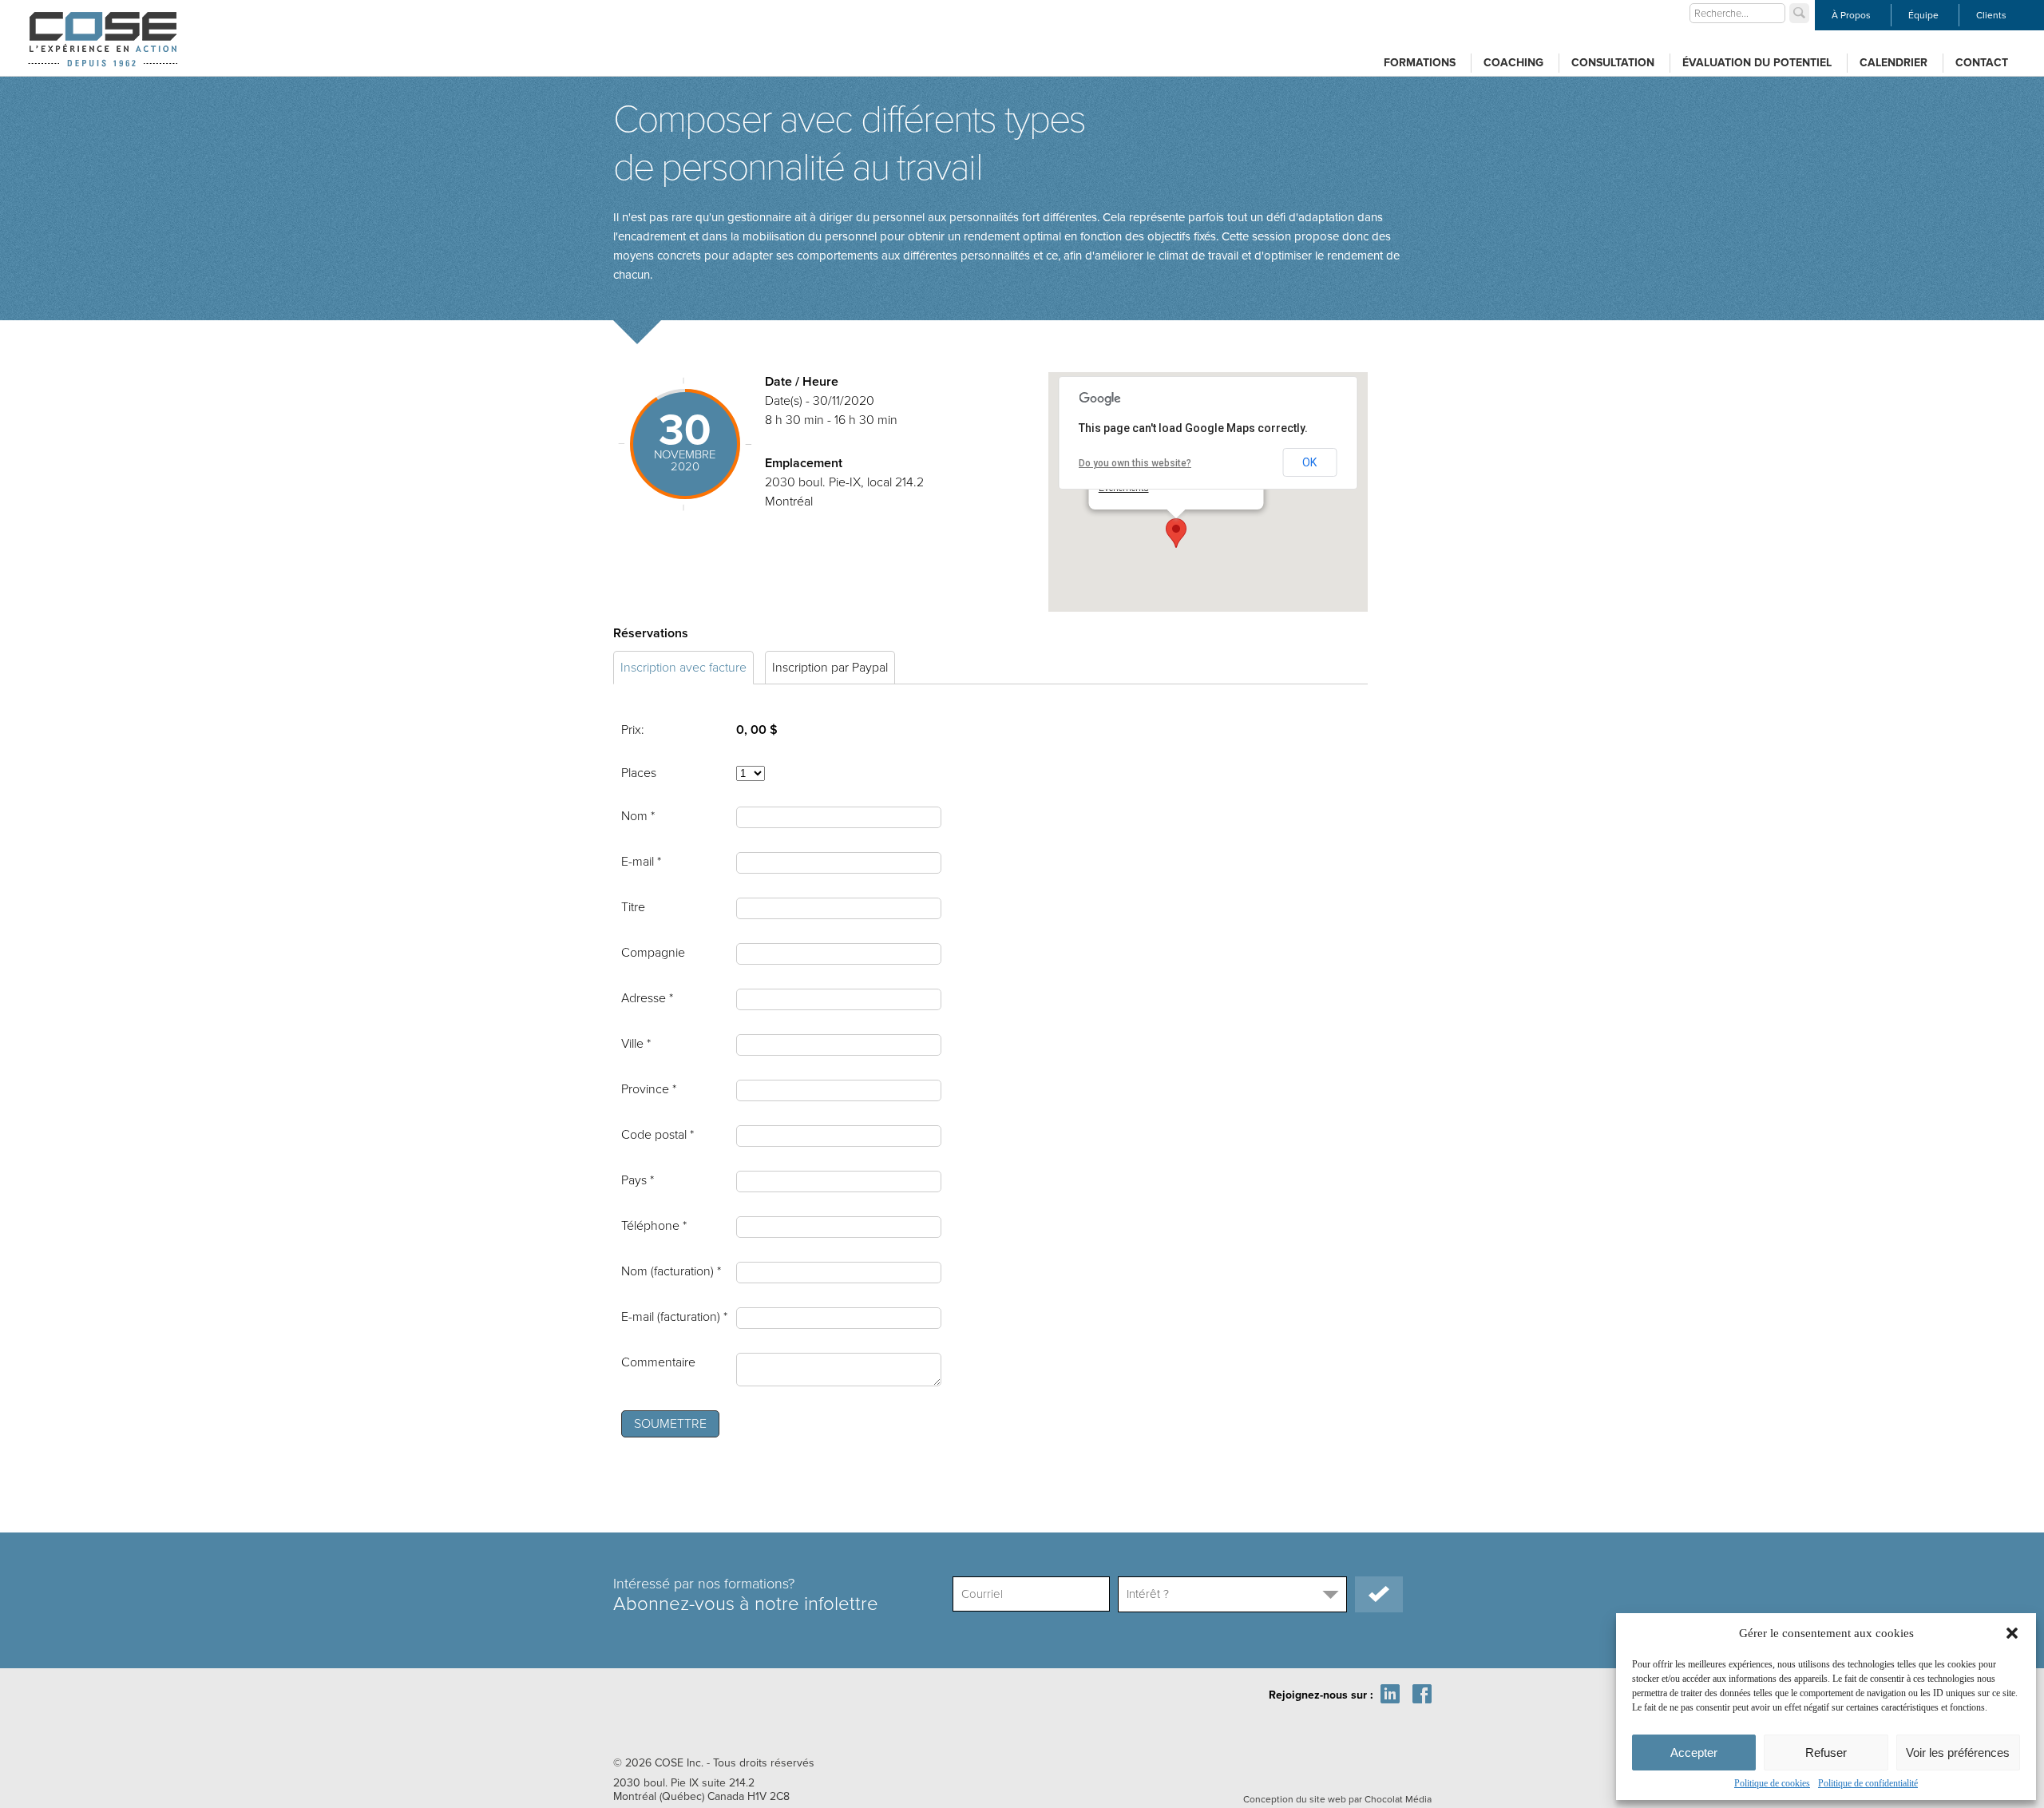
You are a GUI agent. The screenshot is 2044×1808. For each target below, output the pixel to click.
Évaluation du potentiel (1757, 63)
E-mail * (641, 862)
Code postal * (658, 1135)
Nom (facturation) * (671, 1271)
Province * (649, 1089)
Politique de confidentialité (1868, 1783)
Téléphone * (654, 1226)
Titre (633, 907)
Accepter (1694, 1752)
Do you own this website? (1135, 463)
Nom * (638, 816)
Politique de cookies (1772, 1783)
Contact (1982, 63)
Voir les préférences (1958, 1752)
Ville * (636, 1044)
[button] (2012, 1633)
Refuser (1826, 1752)
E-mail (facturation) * (674, 1317)
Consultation (1613, 63)
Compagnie (653, 953)
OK (1309, 462)
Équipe (1923, 15)
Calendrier (1893, 63)
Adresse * (647, 998)
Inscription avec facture (683, 668)
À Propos (1851, 15)
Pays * (638, 1180)
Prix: (633, 730)
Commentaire (658, 1362)
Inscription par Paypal (830, 668)
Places (639, 773)
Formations (1420, 63)
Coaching (1513, 63)
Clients (1991, 15)
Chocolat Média (1398, 1799)
